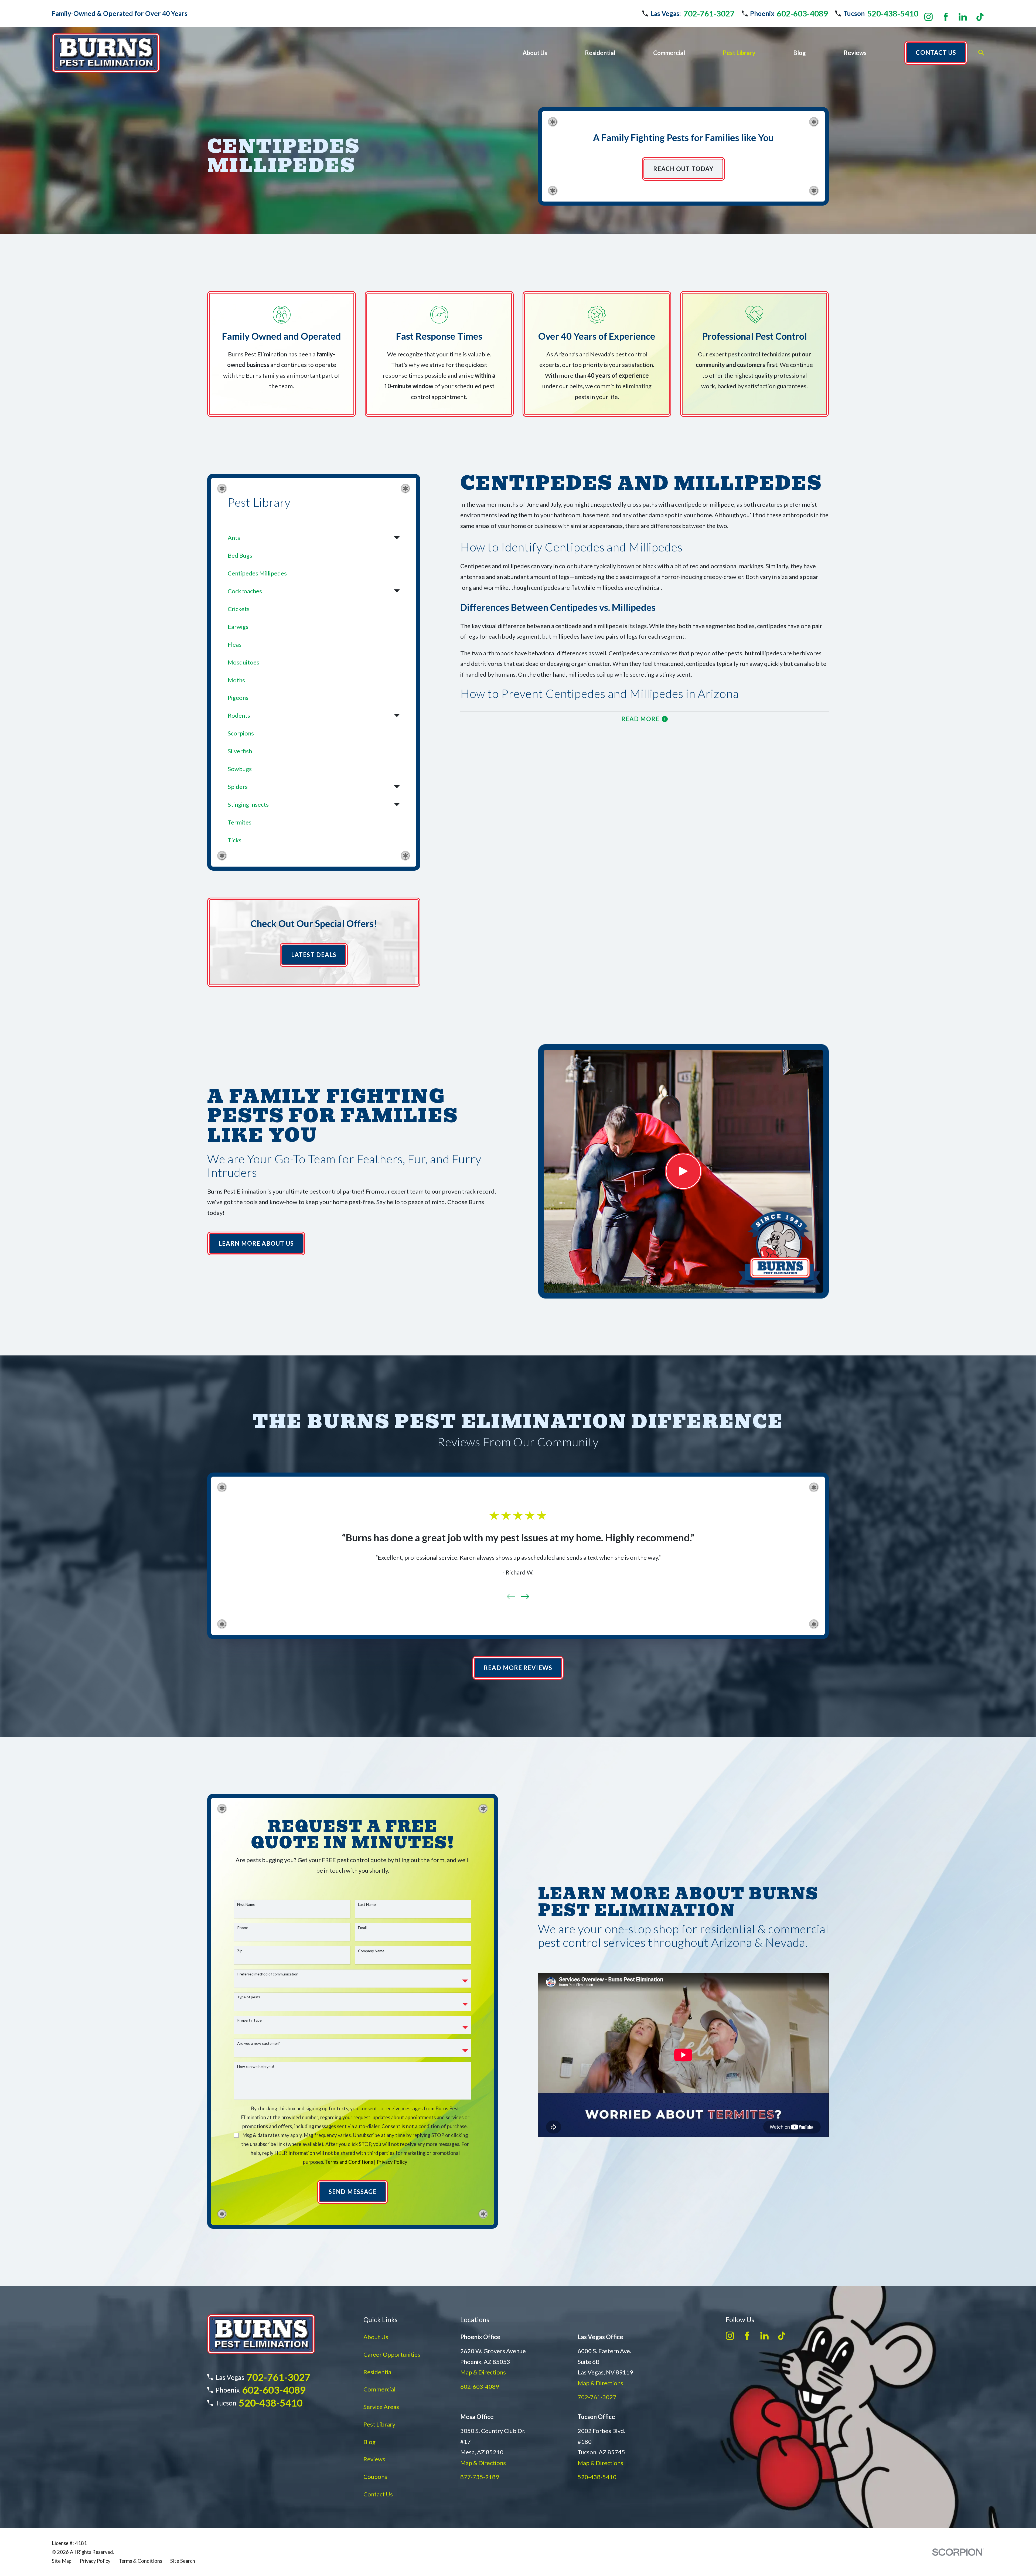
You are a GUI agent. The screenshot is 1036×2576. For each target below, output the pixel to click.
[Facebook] (946, 17)
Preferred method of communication (268, 1974)
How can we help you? (256, 2067)
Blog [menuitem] (800, 53)
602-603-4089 (802, 13)
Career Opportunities (392, 2354)
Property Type (249, 2020)
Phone (243, 1928)
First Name (246, 1904)
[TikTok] (980, 17)
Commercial (379, 2389)
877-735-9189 (480, 2477)
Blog (369, 2442)
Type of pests (249, 1997)
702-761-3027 (709, 13)
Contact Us (378, 2494)
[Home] (106, 53)
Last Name (367, 1904)
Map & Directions (483, 2372)
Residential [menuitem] (600, 53)
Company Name (371, 1951)
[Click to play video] (683, 1171)
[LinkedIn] (963, 17)
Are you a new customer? (258, 2043)
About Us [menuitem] (535, 53)
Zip (240, 1951)
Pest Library (379, 2424)
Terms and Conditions (349, 2162)
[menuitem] (309, 538)
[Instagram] (928, 17)
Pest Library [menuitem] (739, 53)
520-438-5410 (893, 13)
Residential (378, 2372)
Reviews (374, 2459)
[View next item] (525, 1597)
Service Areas (381, 2407)
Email (362, 1928)
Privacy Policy (392, 2162)
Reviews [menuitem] (855, 53)
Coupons (375, 2477)
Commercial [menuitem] (669, 53)
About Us (376, 2337)
